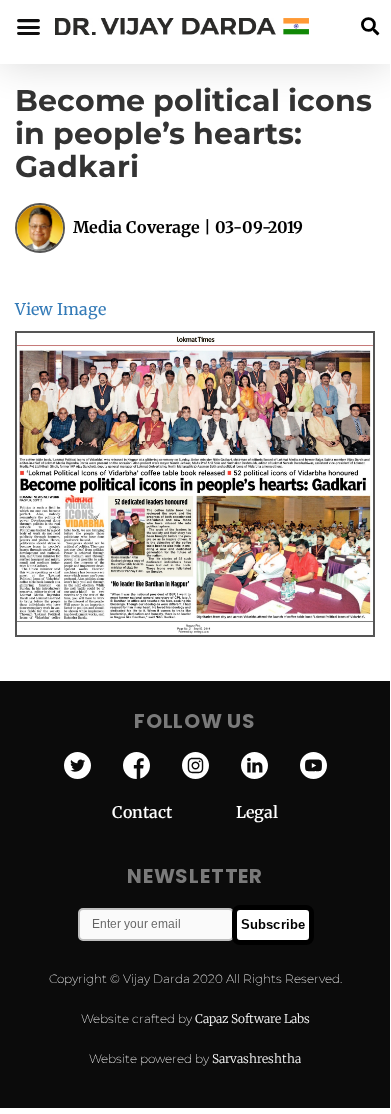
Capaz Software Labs (252, 1018)
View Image (60, 309)
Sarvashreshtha (256, 1058)
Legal (257, 812)
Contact (174, 812)
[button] (369, 26)
